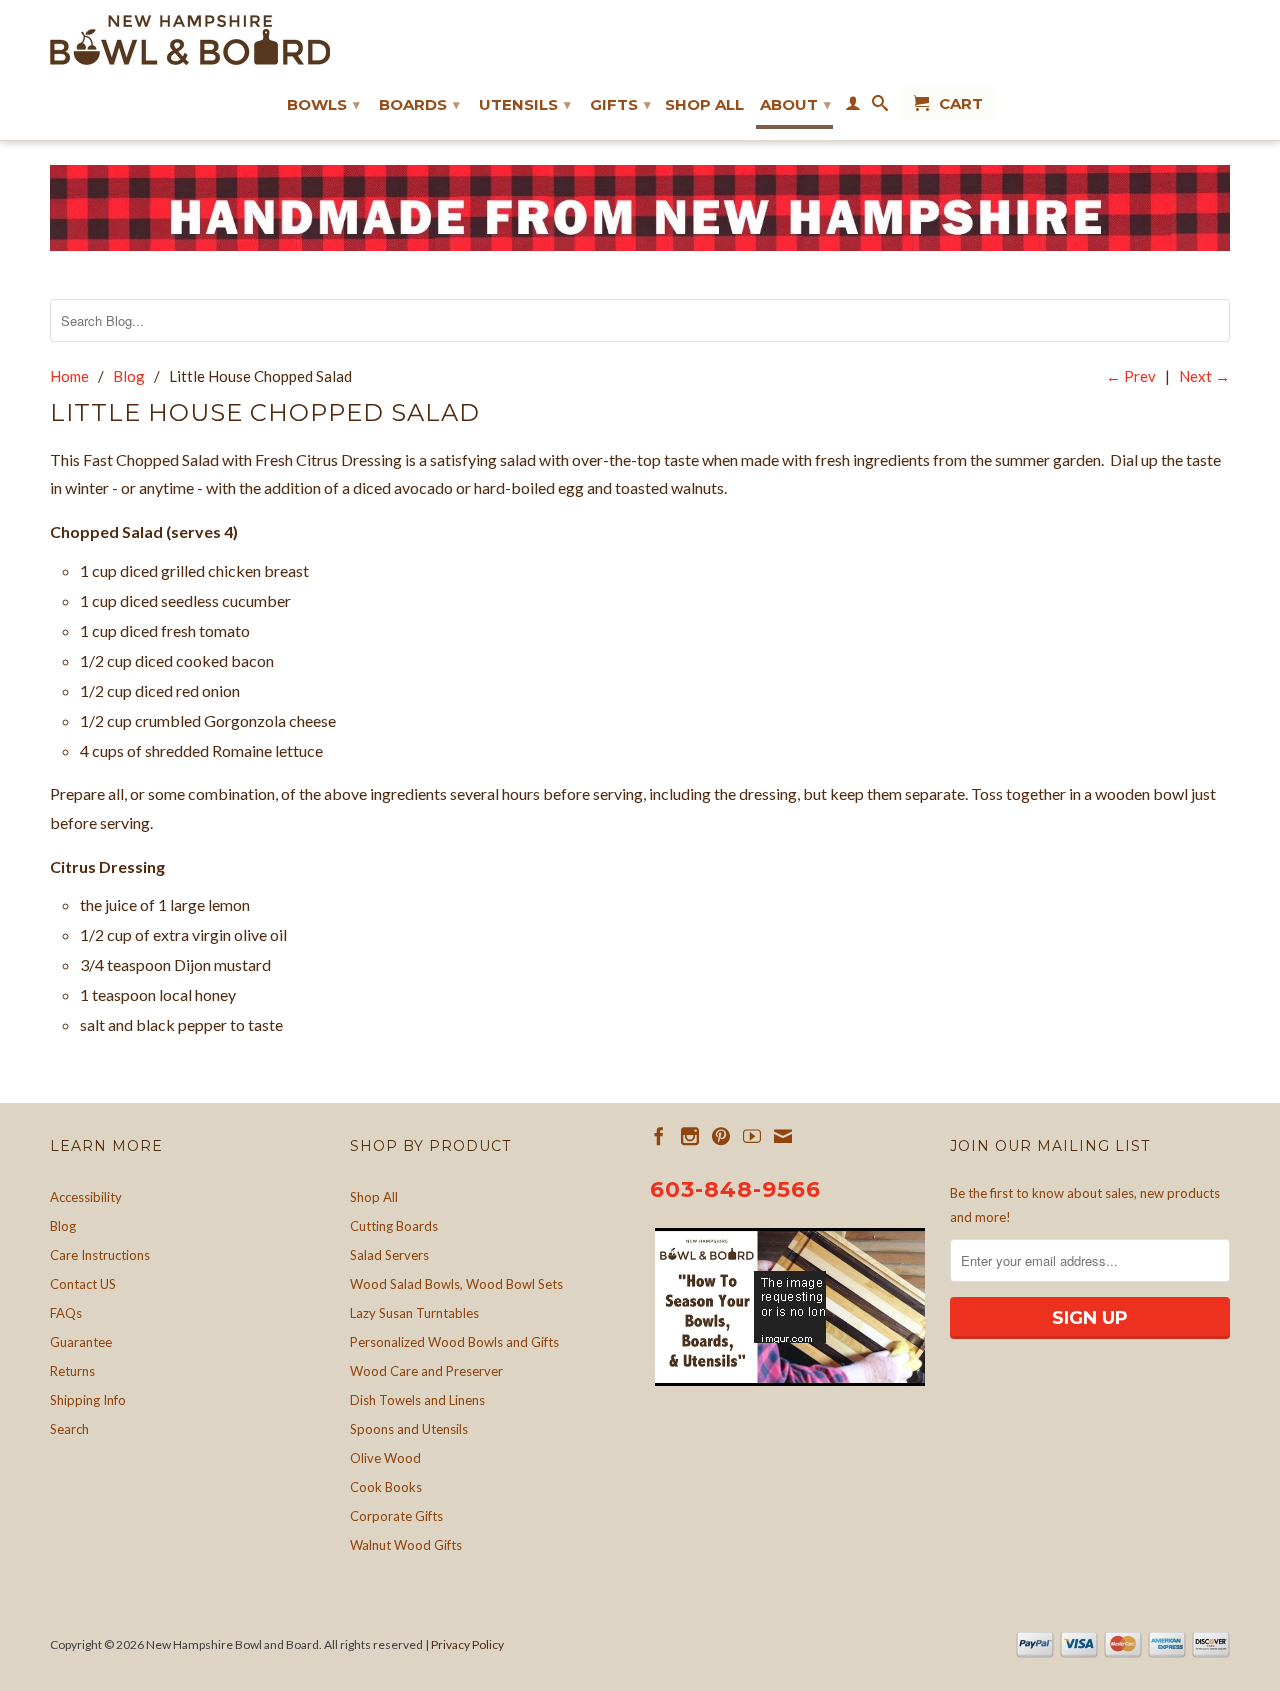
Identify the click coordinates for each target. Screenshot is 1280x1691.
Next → (1204, 376)
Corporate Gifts (396, 1516)
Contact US (83, 1284)
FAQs (66, 1313)
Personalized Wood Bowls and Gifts (454, 1342)
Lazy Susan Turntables (414, 1313)
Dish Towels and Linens (417, 1400)
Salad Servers (389, 1255)
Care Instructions (100, 1255)
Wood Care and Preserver (426, 1371)
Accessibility (86, 1197)
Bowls (323, 104)
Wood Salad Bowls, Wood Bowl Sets (456, 1284)
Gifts (620, 104)
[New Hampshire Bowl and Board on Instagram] (690, 1136)
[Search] (880, 107)
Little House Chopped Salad (265, 412)
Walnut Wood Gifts (406, 1545)
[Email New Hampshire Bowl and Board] (783, 1136)
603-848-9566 (735, 1189)
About (795, 104)
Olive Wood (385, 1458)
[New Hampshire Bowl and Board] (190, 40)
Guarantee (81, 1342)
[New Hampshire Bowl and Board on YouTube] (752, 1136)
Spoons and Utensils (409, 1429)
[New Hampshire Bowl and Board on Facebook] (659, 1136)
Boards (419, 104)
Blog (63, 1226)
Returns (72, 1371)
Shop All (704, 105)
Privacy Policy (467, 1644)
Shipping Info (88, 1400)
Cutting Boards (394, 1226)
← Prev (1131, 376)
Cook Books (386, 1487)
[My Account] (853, 107)
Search (69, 1429)
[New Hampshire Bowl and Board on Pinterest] (721, 1136)
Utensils (525, 104)
